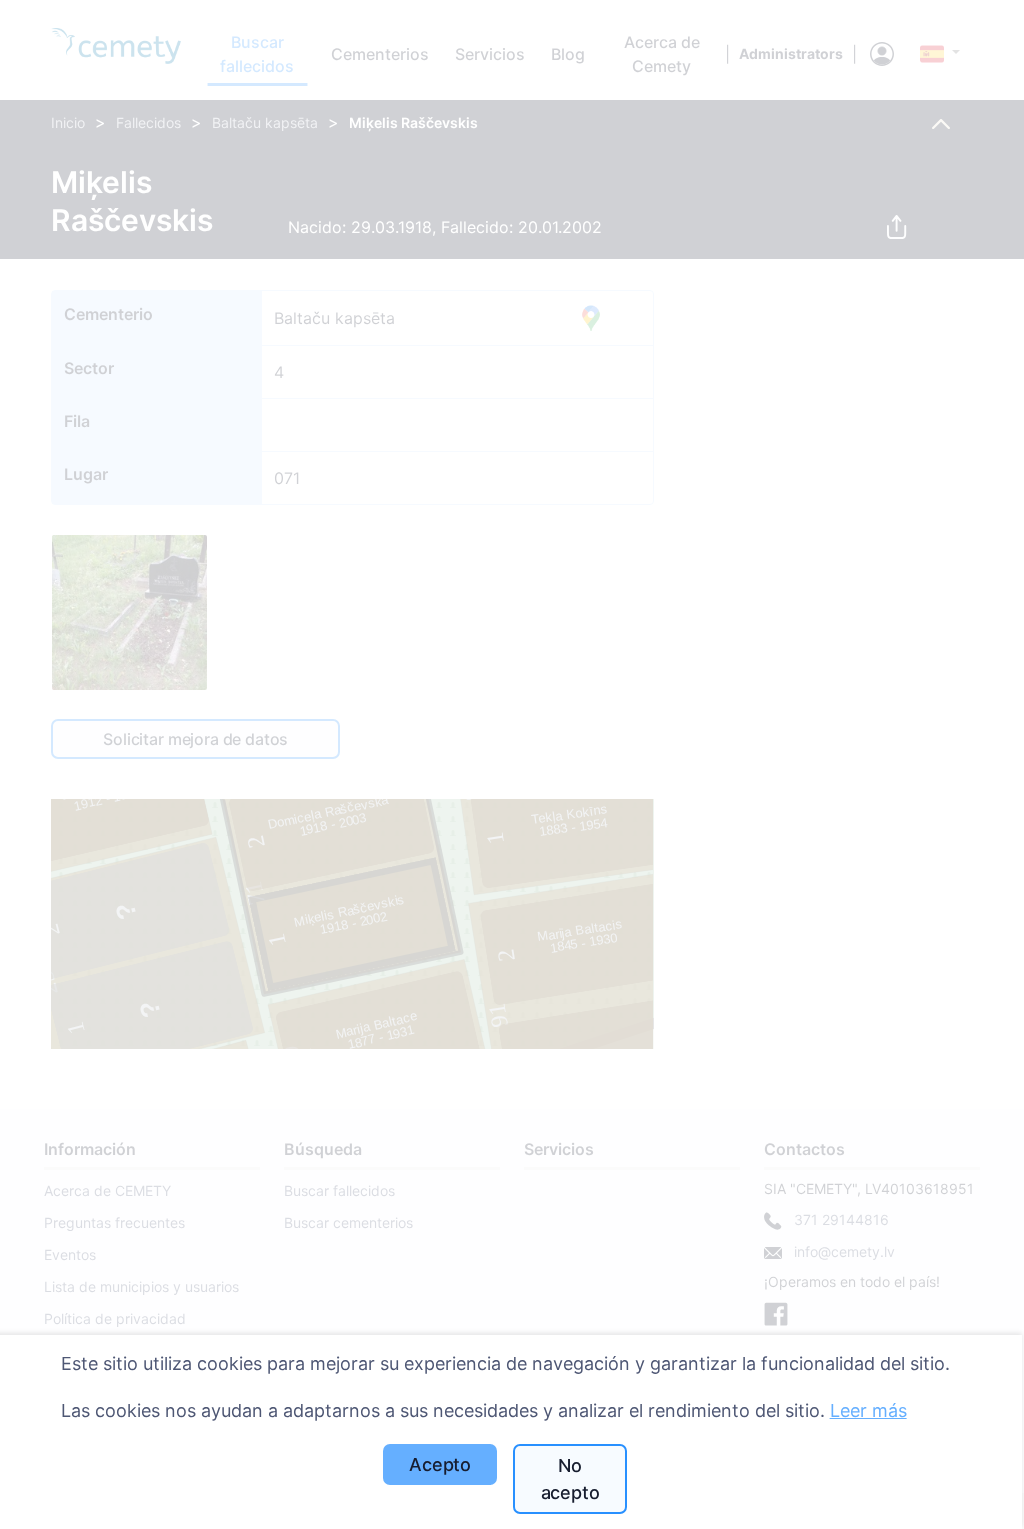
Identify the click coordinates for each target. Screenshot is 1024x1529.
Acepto (440, 1464)
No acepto (570, 1479)
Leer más (868, 1410)
